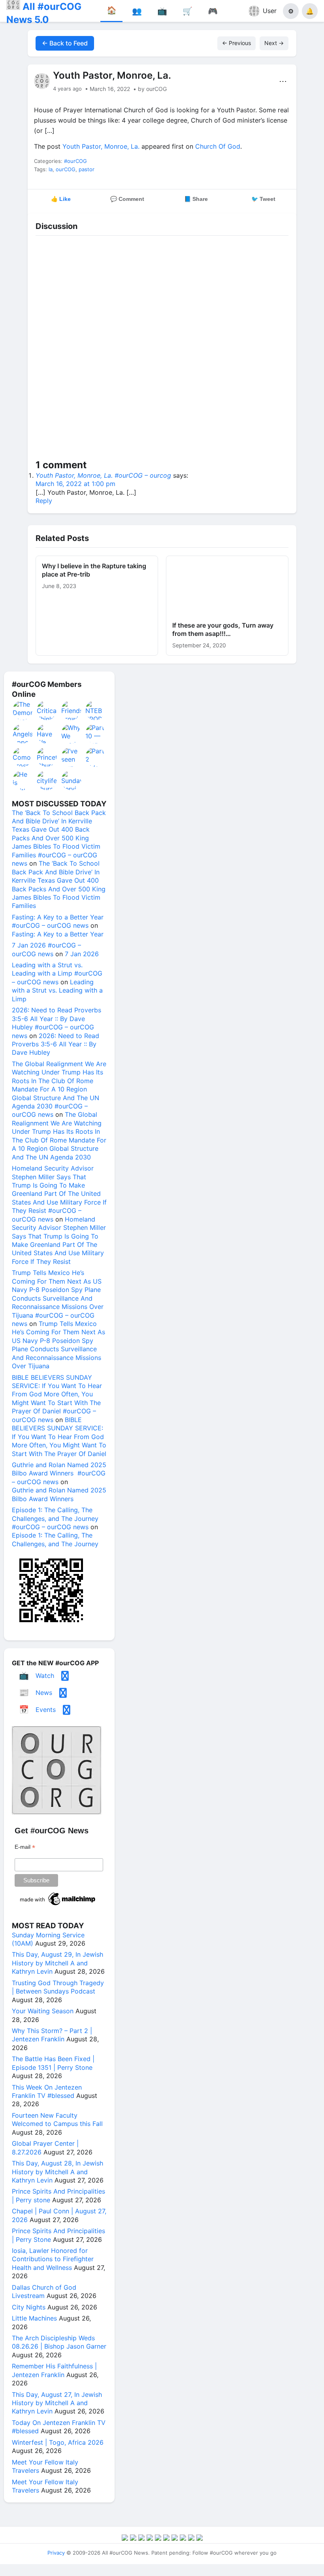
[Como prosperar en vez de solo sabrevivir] (23, 757)
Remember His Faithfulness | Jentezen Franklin (54, 2370)
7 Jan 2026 (82, 954)
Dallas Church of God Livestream (44, 2291)
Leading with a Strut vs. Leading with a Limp (57, 990)
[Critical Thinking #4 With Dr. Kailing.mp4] (47, 710)
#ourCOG (75, 161)
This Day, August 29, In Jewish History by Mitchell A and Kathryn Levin (57, 1963)
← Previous (236, 43)
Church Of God (218, 146)
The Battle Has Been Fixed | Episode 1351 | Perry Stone (53, 2063)
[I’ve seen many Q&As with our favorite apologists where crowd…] (72, 757)
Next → (274, 43)
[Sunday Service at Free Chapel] (72, 780)
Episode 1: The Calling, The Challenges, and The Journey (55, 1539)
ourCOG (66, 169)
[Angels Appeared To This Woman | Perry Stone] (23, 734)
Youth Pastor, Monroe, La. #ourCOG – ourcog (103, 475)
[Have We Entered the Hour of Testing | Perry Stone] (47, 734)
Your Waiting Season (43, 2011)
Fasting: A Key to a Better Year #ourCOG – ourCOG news (58, 921)
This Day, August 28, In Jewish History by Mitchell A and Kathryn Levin (57, 2172)
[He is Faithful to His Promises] (23, 780)
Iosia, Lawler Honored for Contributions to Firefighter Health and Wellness (53, 2259)
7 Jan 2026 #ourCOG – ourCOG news (46, 949)
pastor (87, 169)
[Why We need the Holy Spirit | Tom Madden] (72, 734)
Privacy (56, 2553)
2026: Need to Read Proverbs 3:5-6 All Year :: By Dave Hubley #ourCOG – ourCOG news (57, 1023)
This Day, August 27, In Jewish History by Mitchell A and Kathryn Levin (57, 2403)
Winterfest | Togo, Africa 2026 (58, 2442)
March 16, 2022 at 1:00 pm (75, 484)
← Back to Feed (65, 43)
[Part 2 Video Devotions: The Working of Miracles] (96, 757)
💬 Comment (127, 199)
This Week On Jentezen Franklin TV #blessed (47, 2091)
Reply (44, 501)
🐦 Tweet (263, 199)
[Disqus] (162, 349)
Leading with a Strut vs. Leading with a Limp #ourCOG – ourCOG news (57, 973)
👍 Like (61, 199)
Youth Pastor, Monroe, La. (101, 146)
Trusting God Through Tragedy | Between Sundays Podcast (58, 1987)
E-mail (25, 1847)
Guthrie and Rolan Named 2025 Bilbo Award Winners (59, 1494)
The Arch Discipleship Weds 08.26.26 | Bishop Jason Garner (59, 2342)
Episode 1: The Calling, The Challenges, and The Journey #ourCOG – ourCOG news (55, 1518)
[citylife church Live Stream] (47, 780)
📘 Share (196, 199)
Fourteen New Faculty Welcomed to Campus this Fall (57, 2119)
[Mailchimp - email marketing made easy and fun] (58, 1905)
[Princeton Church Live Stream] (47, 757)
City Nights (29, 2307)
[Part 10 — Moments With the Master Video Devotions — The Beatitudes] (96, 734)
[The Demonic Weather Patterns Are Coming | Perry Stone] (23, 710)
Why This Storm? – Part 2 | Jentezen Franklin (52, 2035)
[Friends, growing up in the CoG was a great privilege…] (72, 710)
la (51, 169)
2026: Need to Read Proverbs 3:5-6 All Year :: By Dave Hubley (56, 1044)
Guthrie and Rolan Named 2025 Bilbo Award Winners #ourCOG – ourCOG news (59, 1473)
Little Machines (34, 2318)
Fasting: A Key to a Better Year (58, 934)
